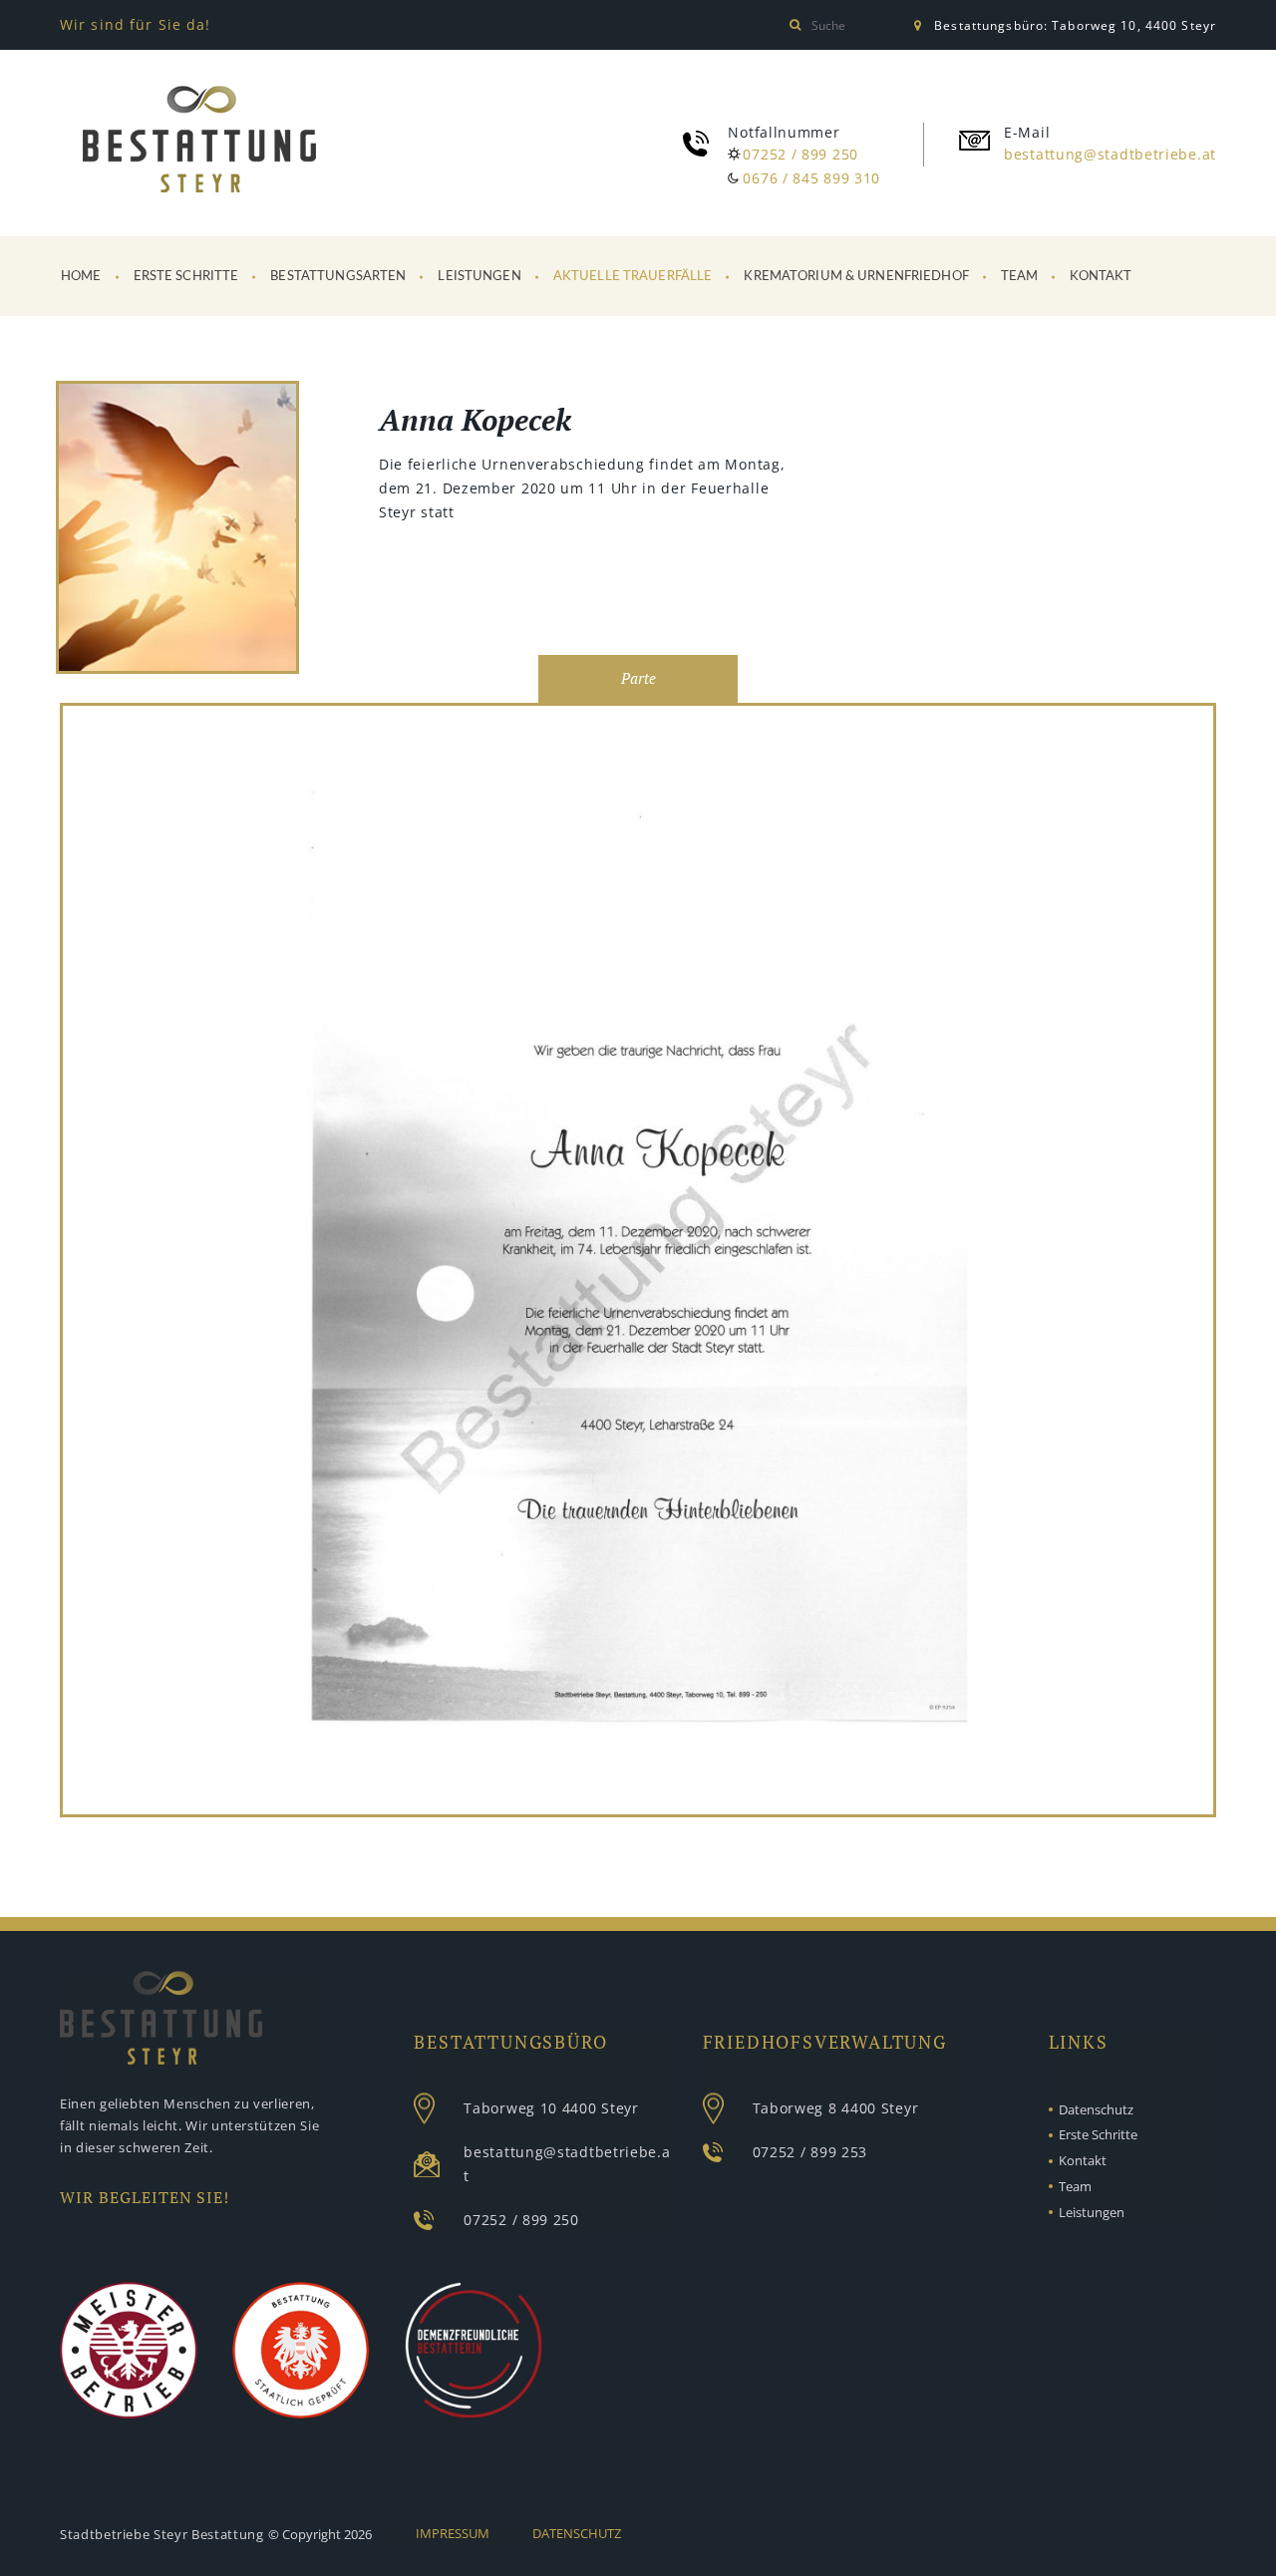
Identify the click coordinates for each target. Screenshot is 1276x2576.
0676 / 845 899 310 (811, 178)
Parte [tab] (638, 678)
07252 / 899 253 (810, 2152)
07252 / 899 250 (800, 154)
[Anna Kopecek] (638, 1260)
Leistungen (479, 277)
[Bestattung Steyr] (199, 140)
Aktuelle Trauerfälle (633, 277)
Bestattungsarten (338, 277)
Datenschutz (1096, 2109)
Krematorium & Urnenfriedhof (856, 277)
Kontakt (1101, 277)
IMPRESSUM (453, 2533)
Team (1020, 277)
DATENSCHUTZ (577, 2533)
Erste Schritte (186, 277)
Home (81, 277)
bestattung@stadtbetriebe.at (1110, 154)
